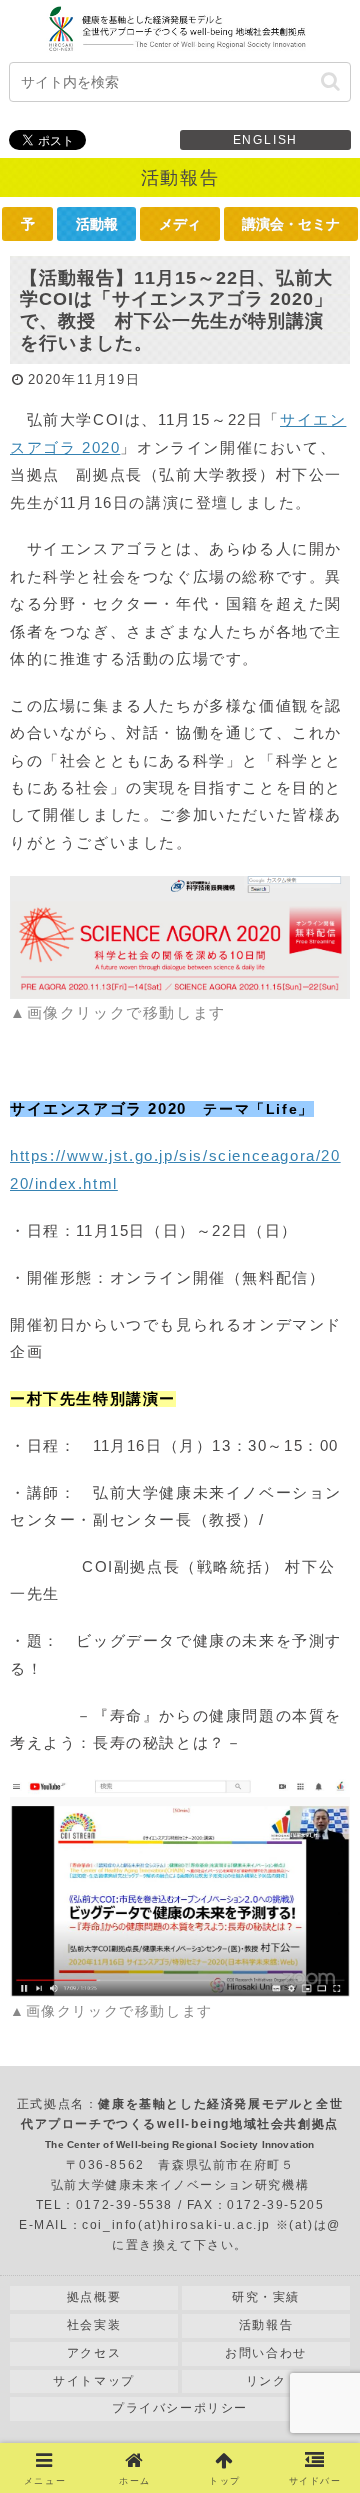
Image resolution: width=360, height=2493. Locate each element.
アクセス (94, 2353)
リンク (266, 2381)
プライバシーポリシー (180, 2408)
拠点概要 (94, 2297)
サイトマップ (94, 2381)
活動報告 (266, 2325)
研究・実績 (266, 2297)
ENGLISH (266, 140)
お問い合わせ (266, 2353)
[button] (330, 81)
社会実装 (94, 2325)
